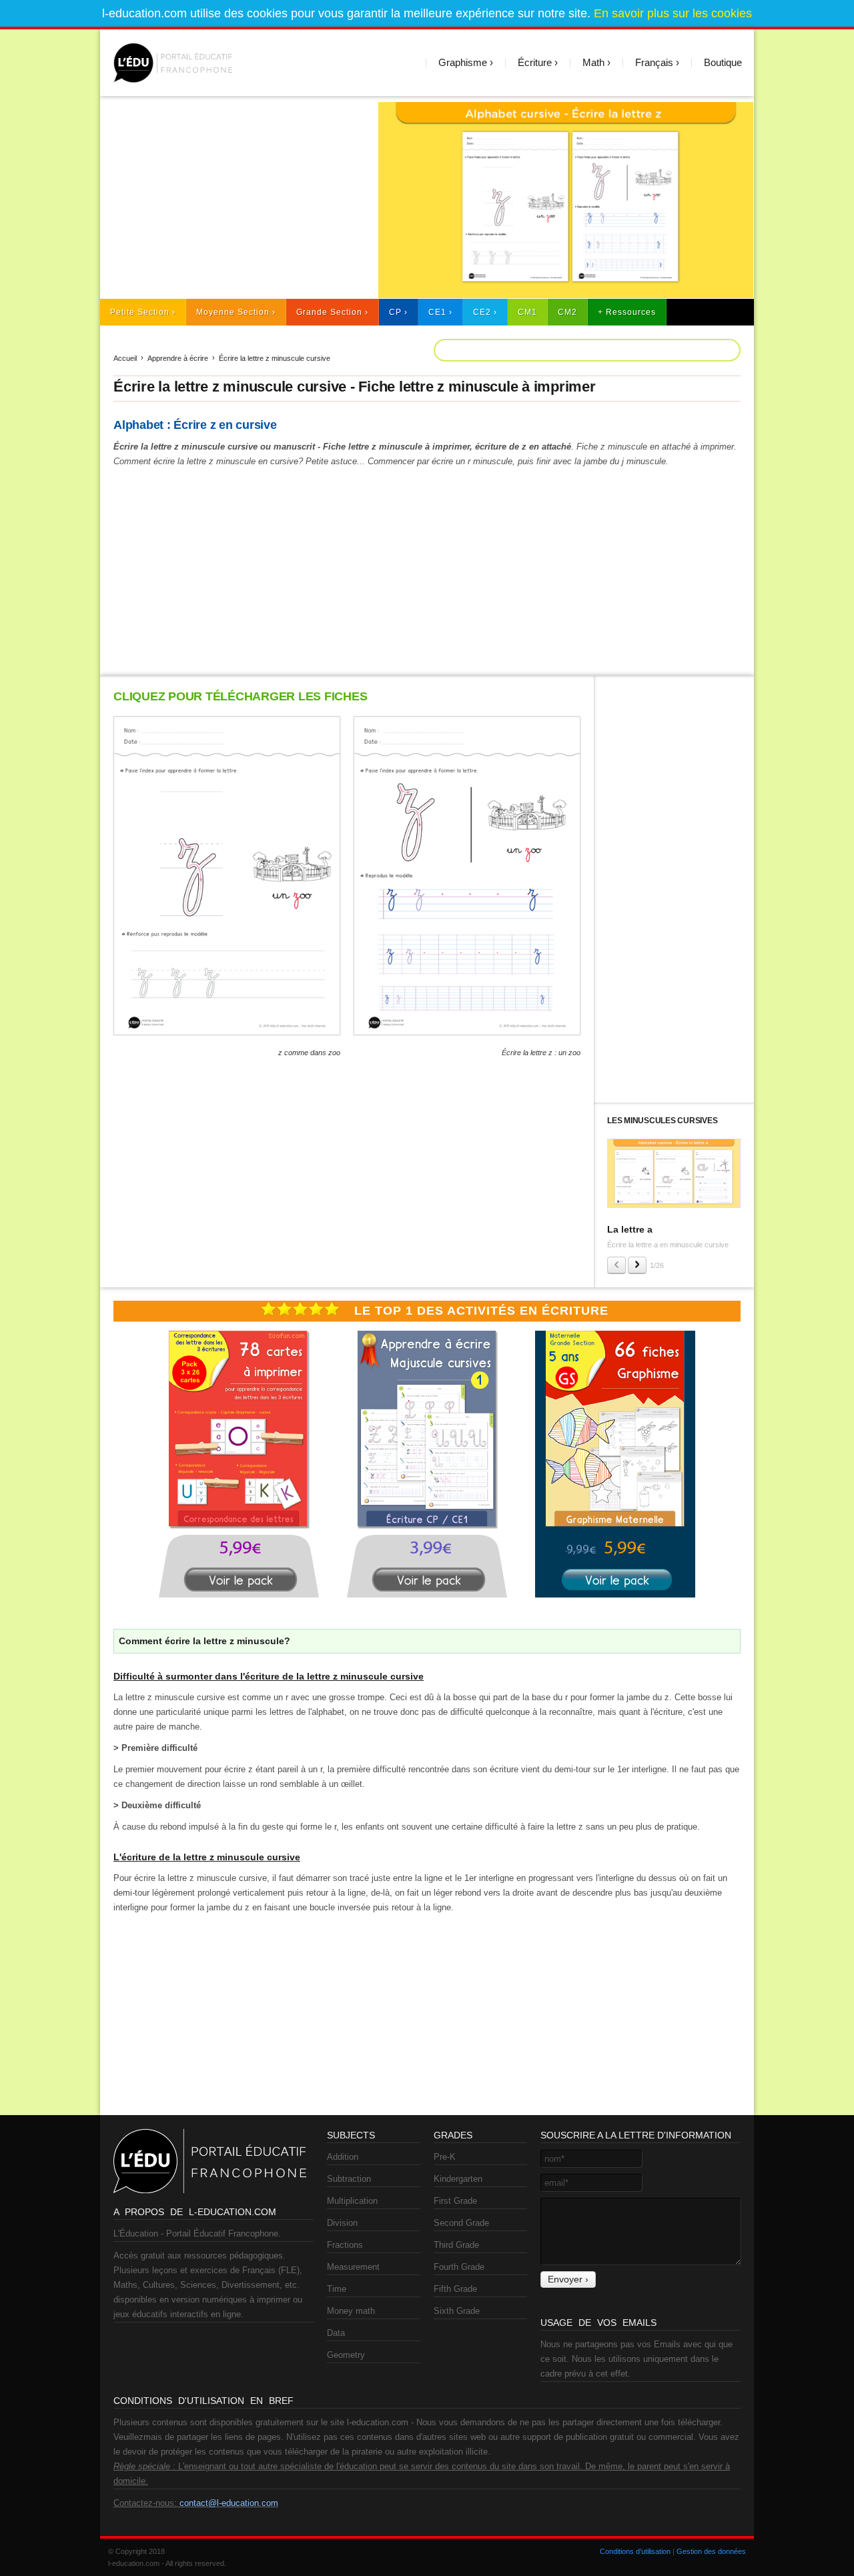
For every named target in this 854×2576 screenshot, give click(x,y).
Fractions (345, 2245)
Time (337, 2289)
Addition (343, 2157)
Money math (351, 2311)
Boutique (723, 62)
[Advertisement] (233, 195)
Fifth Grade (455, 2289)
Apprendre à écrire (178, 358)
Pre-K (445, 2157)
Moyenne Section (233, 312)
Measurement (353, 2267)
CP (395, 312)
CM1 (527, 312)
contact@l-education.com (229, 2503)
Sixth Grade (457, 2311)
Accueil (125, 358)
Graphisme (463, 62)
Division (342, 2223)
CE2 (482, 312)
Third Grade (456, 2245)
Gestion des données (711, 2551)
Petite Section (140, 312)
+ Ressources (627, 312)
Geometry (346, 2355)
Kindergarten (458, 2179)
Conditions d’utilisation (635, 2551)
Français (654, 62)
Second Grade (461, 2223)
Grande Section (329, 312)
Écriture (535, 62)
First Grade (455, 2201)
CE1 (437, 312)
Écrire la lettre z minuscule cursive (275, 358)
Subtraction (349, 2179)
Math (593, 62)
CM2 (567, 312)
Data (336, 2333)
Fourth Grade (459, 2267)
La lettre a (630, 1229)
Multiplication (352, 2201)
